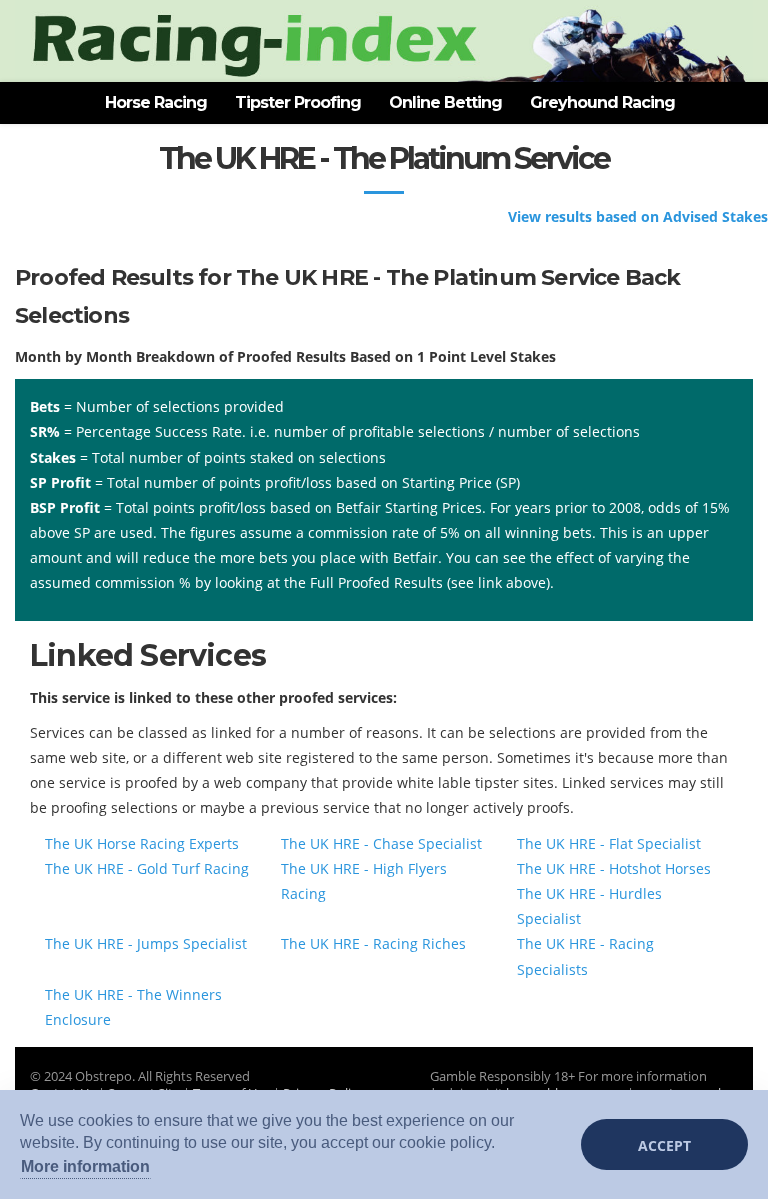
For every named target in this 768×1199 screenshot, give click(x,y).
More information (85, 1166)
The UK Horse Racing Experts (142, 843)
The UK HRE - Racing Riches (373, 943)
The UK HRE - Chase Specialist (381, 843)
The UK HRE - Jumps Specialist (146, 943)
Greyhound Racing (602, 102)
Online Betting (445, 102)
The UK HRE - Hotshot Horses (614, 868)
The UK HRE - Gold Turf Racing (147, 868)
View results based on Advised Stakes (638, 216)
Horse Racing (156, 102)
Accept (664, 1145)
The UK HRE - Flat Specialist (609, 843)
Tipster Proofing (298, 102)
